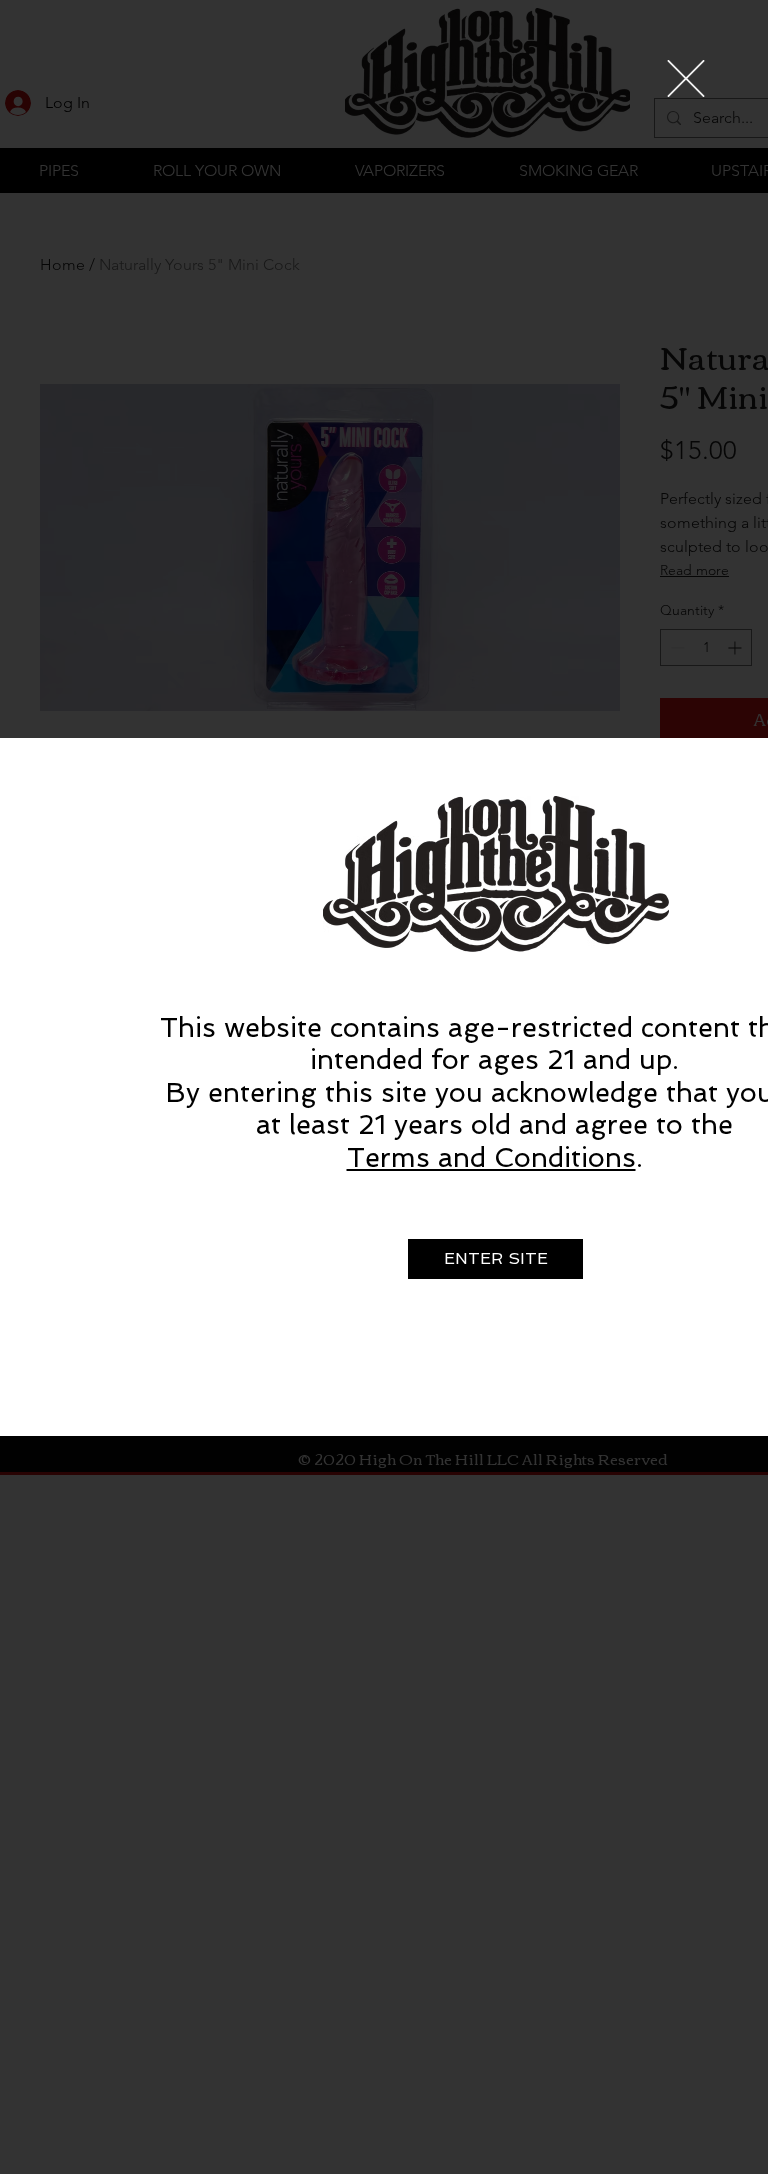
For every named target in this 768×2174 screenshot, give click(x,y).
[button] (686, 78)
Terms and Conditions (491, 1157)
